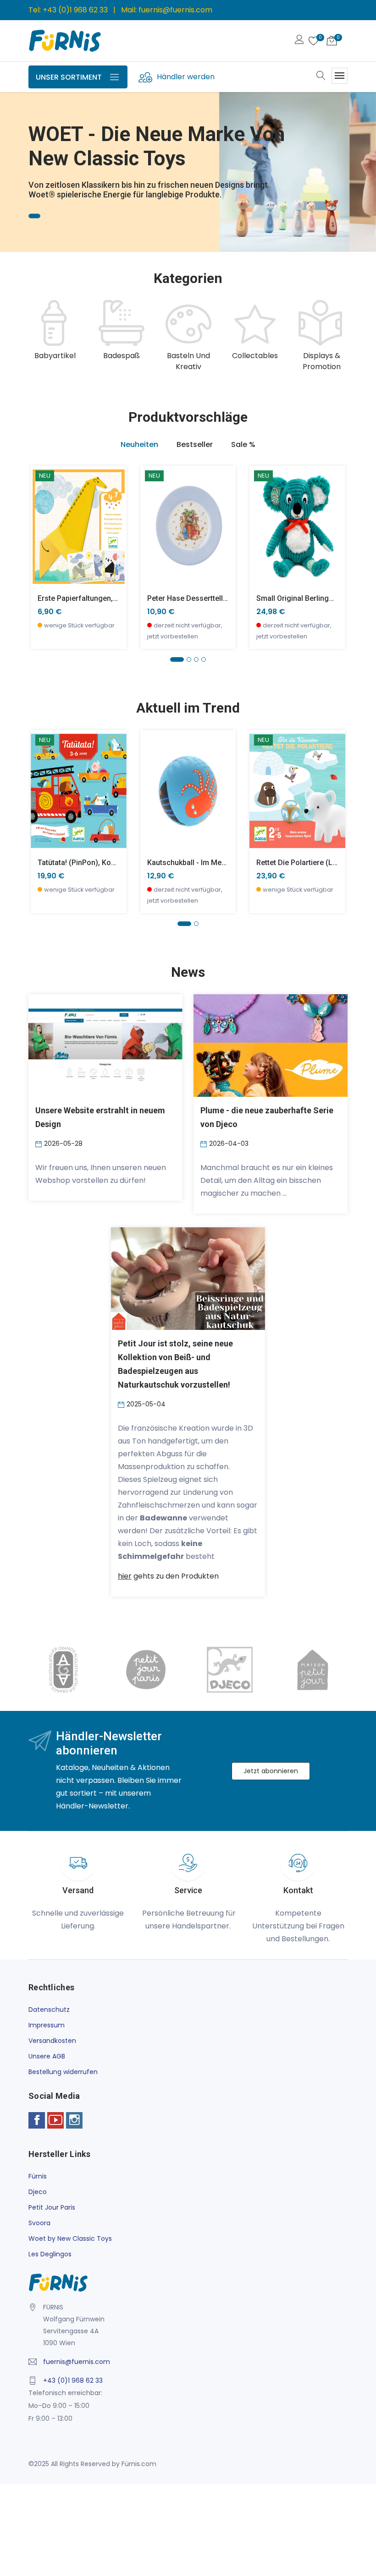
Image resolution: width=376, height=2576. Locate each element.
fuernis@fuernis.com (175, 10)
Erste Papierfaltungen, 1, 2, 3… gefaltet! (104, 598)
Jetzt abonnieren (271, 1771)
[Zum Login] (299, 41)
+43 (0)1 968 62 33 (75, 10)
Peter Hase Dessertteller (188, 598)
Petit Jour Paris (52, 2207)
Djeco (38, 2192)
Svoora (39, 2223)
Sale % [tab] (243, 444)
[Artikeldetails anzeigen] (43, 533)
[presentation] (38, 336)
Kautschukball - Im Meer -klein (198, 863)
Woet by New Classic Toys (70, 2238)
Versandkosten (52, 2041)
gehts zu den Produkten (168, 1576)
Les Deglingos (50, 2254)
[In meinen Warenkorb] (43, 513)
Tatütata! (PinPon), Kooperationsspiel (101, 863)
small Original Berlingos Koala (307, 598)
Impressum (47, 2025)
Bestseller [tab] (195, 444)
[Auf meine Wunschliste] (43, 554)
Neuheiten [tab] (139, 444)
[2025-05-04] (122, 1404)
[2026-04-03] (205, 1144)
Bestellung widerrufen (63, 2072)
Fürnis (38, 2176)
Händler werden (186, 77)
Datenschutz (49, 2010)
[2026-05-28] (40, 1144)
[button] (21, 159)
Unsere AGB (47, 2056)
